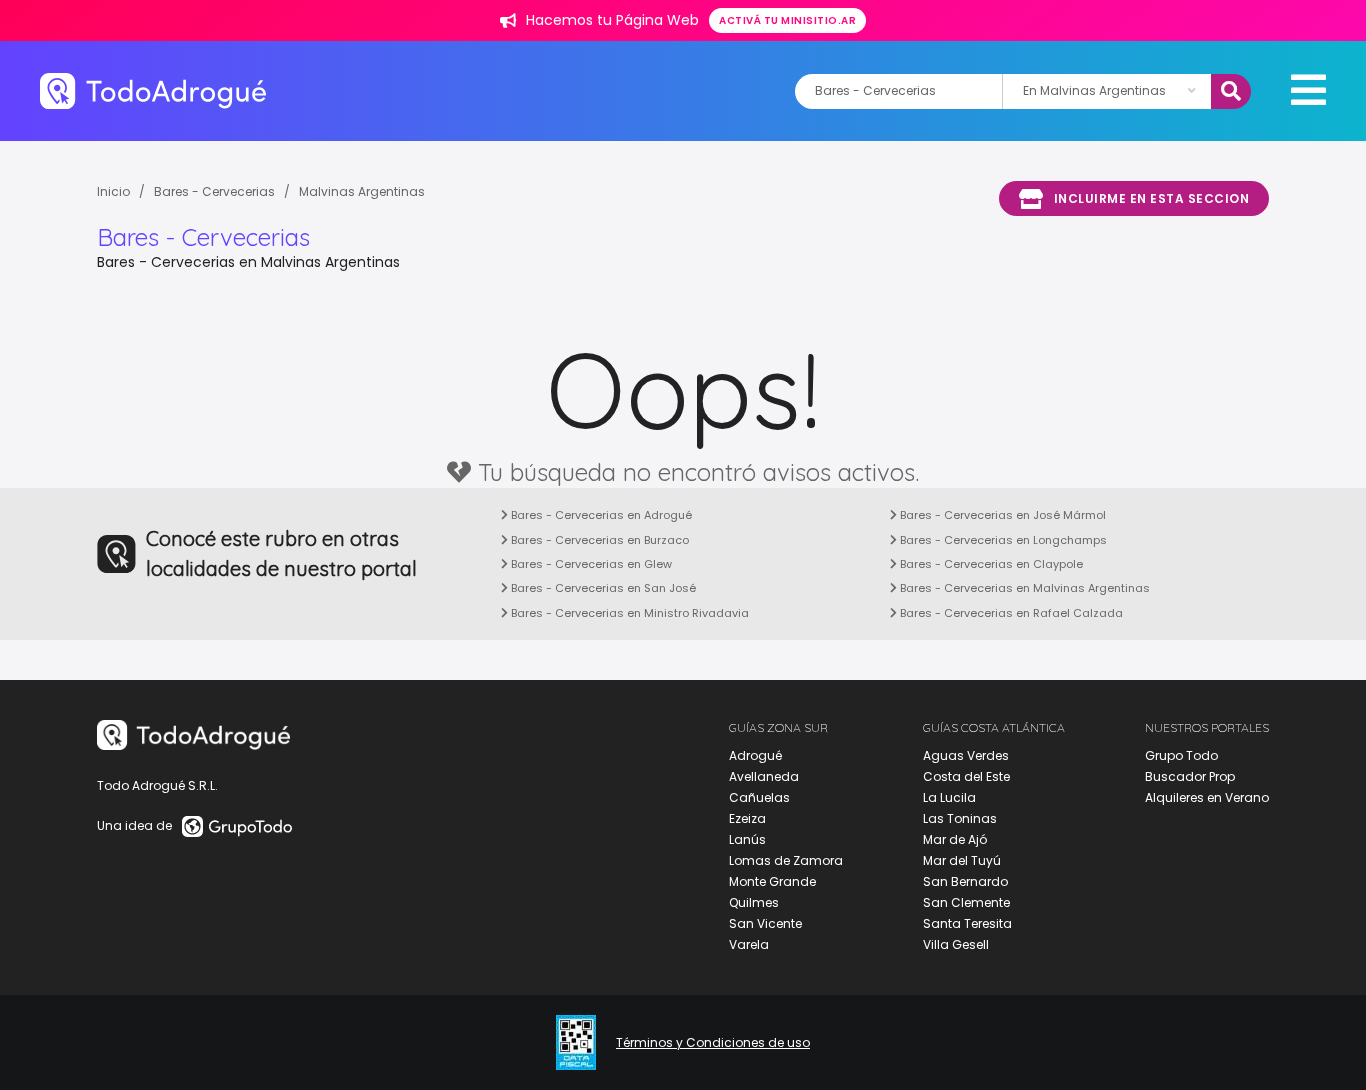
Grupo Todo (1181, 755)
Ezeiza (747, 818)
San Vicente (765, 923)
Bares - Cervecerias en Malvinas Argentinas (1023, 588)
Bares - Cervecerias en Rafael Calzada (1010, 613)
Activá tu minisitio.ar (787, 20)
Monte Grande (772, 881)
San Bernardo (965, 881)
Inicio (113, 191)
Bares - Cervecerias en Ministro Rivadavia (628, 613)
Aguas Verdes (966, 755)
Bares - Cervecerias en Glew (590, 564)
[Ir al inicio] (153, 90)
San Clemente (966, 902)
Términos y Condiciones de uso (713, 1043)
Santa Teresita (967, 923)
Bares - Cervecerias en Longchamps (1002, 540)
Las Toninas (960, 818)
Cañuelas (759, 797)
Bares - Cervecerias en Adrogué (600, 515)
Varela (749, 944)
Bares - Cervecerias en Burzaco (598, 540)
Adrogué (755, 755)
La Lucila (949, 797)
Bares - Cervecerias (214, 191)
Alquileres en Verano (1207, 797)
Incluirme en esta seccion (1152, 198)
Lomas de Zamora (786, 860)
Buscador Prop (1190, 776)
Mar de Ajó (955, 839)
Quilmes (754, 902)
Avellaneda (764, 776)
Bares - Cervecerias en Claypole (990, 564)
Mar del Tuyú (962, 860)
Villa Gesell (956, 944)
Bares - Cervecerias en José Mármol (1001, 515)
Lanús (747, 839)
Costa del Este (966, 776)
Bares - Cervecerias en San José (602, 588)
